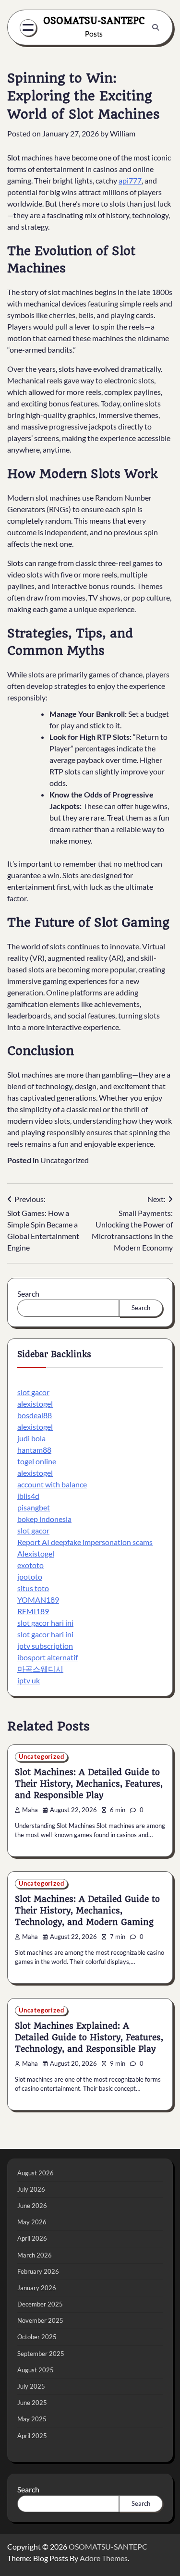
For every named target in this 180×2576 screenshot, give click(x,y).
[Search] (156, 27)
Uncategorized (65, 1160)
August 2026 (36, 2173)
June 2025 (32, 2403)
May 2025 (32, 2419)
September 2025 (41, 2354)
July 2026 (31, 2189)
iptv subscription (45, 1646)
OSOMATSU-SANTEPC (94, 21)
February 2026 (38, 2271)
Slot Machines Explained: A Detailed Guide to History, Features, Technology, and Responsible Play (89, 2037)
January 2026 (37, 2288)
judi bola (31, 1438)
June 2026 (32, 2206)
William (123, 133)
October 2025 (37, 2337)
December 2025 (40, 2304)
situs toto (33, 1588)
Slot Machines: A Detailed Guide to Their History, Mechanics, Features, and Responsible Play (89, 1784)
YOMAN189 (38, 1600)
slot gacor (33, 1392)
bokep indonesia (44, 1519)
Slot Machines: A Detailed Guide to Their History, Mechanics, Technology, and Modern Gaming (87, 1911)
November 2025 (40, 2320)
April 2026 (32, 2238)
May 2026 (32, 2222)
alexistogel (35, 1404)
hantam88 (34, 1450)
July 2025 (31, 2386)
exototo (30, 1565)
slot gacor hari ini (45, 1623)
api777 (130, 180)
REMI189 (33, 1611)
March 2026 (35, 2255)
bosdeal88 (35, 1415)
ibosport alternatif (48, 1657)
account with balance (52, 1484)
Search (28, 1294)
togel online (37, 1461)
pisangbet (34, 1507)
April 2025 (32, 2436)
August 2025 (36, 2370)
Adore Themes (104, 2558)
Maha (30, 1810)
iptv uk (29, 1680)
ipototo (30, 1576)
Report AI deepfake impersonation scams (85, 1542)
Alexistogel (36, 1553)
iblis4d (28, 1496)
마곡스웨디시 (40, 1669)
